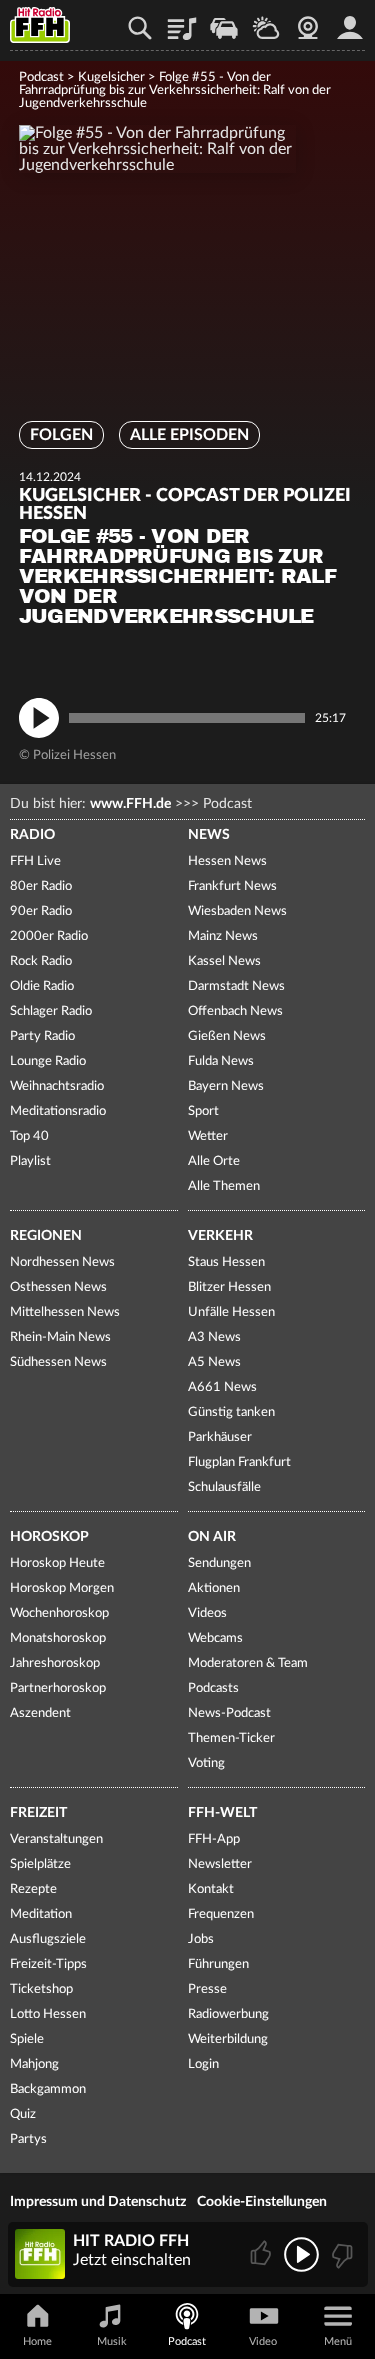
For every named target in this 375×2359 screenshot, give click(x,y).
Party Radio (42, 1036)
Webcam (308, 21)
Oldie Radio (42, 986)
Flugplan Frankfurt (239, 1462)
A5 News (214, 1362)
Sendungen (219, 1563)
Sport (203, 1111)
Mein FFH (350, 21)
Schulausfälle (224, 1487)
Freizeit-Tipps (48, 1964)
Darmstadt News (236, 986)
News (209, 835)
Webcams (215, 1638)
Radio (32, 835)
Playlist (182, 21)
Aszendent (40, 1713)
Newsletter (220, 1864)
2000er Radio (49, 936)
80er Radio (41, 886)
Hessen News (227, 861)
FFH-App (214, 1839)
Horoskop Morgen (62, 1588)
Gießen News (227, 1036)
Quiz (23, 2114)
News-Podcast (229, 1713)
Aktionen (214, 1588)
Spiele (27, 2039)
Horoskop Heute (57, 1563)
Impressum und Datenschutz (98, 2202)
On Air (212, 1537)
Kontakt (211, 1889)
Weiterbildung (228, 2039)
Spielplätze (40, 1864)
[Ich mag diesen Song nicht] (340, 2254)
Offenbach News (235, 1011)
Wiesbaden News (237, 911)
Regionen (46, 1236)
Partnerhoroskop (58, 1688)
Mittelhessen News (65, 1312)
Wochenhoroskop (59, 1613)
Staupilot (224, 21)
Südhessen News (58, 1362)
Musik (112, 2341)
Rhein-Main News (60, 1337)
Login (203, 2064)
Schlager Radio (51, 1011)
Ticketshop (41, 1989)
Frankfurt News (232, 886)
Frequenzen (221, 1914)
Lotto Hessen (48, 2014)
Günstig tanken (231, 1412)
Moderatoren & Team (248, 1663)
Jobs (201, 1939)
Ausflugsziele (48, 1939)
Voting (206, 1763)
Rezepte (33, 1889)
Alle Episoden (189, 435)
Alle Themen (224, 1186)
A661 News (222, 1387)
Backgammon (48, 2089)
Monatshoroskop (58, 1638)
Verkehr (220, 1236)
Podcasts (213, 1688)
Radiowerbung (228, 2014)
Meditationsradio (58, 1111)
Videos (207, 1613)
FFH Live (35, 861)
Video (263, 2341)
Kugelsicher (111, 77)
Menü (338, 2341)
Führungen (218, 1964)
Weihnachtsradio (57, 1086)
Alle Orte (214, 1161)
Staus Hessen (226, 1262)
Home (37, 2341)
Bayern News (226, 1086)
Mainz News (223, 936)
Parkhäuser (220, 1437)
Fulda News (221, 1061)
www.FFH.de (130, 804)
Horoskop (49, 1537)
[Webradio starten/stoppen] (301, 2254)
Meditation (41, 1914)
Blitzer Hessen (229, 1287)
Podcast (41, 77)
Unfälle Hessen (231, 1312)
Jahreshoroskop (55, 1663)
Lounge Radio (48, 1061)
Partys (28, 2139)
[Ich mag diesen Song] (262, 2254)
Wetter (266, 21)
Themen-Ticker (231, 1738)
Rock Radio (41, 961)
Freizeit (38, 1813)
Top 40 (29, 1136)
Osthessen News (58, 1287)
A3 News (214, 1337)
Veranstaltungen (56, 1839)
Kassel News (224, 961)
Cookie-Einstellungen (262, 2202)
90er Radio (41, 911)
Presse (207, 1989)
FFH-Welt (222, 1813)
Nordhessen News (62, 1262)
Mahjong (34, 2064)
